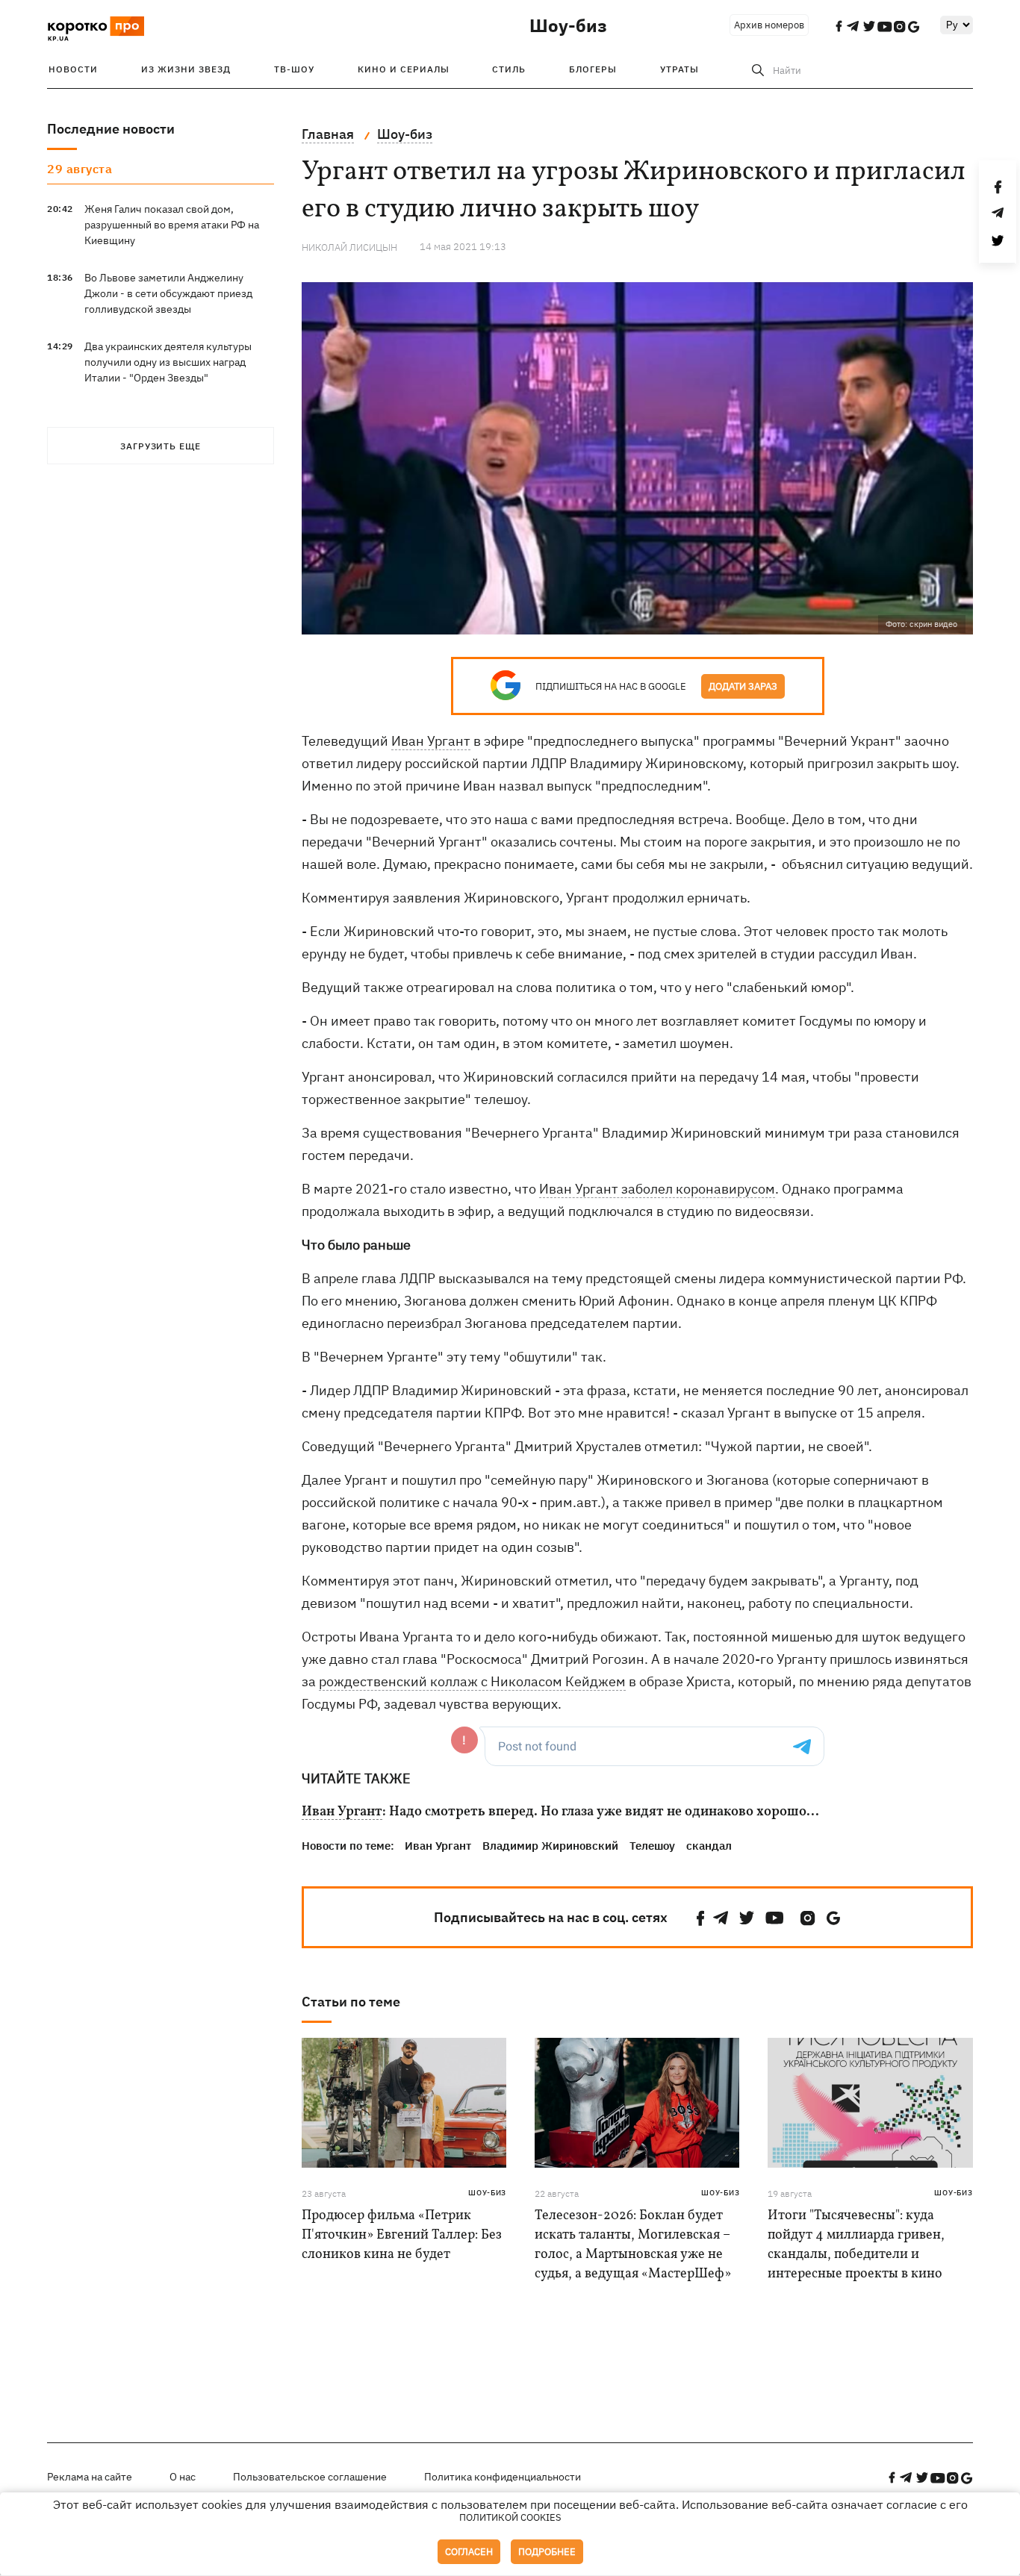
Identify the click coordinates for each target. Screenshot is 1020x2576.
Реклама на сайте (90, 2477)
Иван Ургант (431, 741)
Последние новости (111, 129)
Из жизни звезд (186, 69)
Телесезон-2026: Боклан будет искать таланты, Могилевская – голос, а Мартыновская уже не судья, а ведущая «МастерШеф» (633, 2245)
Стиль (509, 69)
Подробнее (547, 2552)
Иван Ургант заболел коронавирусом (657, 1189)
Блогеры (593, 69)
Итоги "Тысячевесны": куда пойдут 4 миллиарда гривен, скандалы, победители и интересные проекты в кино (856, 2245)
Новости (73, 69)
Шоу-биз (568, 25)
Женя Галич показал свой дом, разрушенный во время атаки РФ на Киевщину (172, 225)
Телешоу (652, 1846)
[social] (700, 1918)
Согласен (469, 2552)
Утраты (680, 69)
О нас (183, 2477)
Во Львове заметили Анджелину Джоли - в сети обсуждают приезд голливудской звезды (168, 293)
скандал (709, 1846)
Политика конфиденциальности (503, 2477)
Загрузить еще (161, 446)
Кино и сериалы (404, 69)
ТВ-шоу (294, 69)
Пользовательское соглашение (310, 2477)
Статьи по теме (351, 2002)
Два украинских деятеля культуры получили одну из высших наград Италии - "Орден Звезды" (168, 362)
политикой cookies (510, 2517)
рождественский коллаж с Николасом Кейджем (472, 1681)
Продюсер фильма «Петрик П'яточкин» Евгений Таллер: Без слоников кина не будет (402, 2235)
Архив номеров (769, 25)
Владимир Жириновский (550, 1846)
